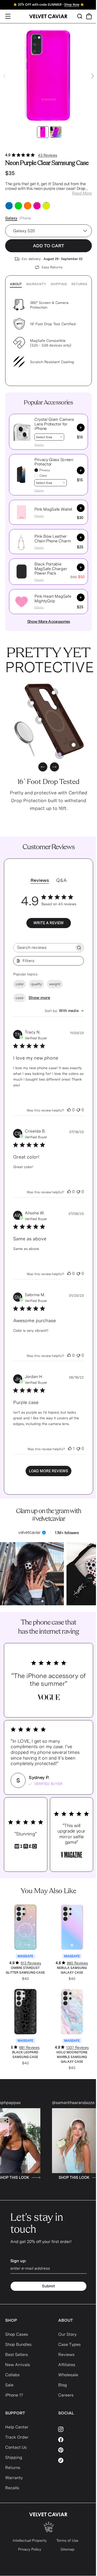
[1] (40, 720)
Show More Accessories (49, 621)
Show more (39, 998)
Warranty (36, 284)
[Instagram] (75, 2429)
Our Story (67, 2334)
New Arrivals (18, 2365)
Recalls (12, 2488)
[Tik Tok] (75, 2460)
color (20, 984)
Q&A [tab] (61, 880)
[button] (21, 432)
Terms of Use (67, 2540)
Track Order (17, 2437)
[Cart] (89, 16)
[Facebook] (75, 2440)
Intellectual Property (30, 2540)
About (16, 284)
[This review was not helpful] (78, 1110)
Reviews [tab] (40, 880)
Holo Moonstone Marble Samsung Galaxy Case (72, 2057)
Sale (9, 2385)
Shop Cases (17, 2334)
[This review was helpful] (69, 1110)
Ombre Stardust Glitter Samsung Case (25, 1970)
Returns (79, 284)
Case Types (69, 2344)
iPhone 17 (14, 2395)
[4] (32, 703)
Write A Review (48, 923)
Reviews (66, 2355)
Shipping (59, 284)
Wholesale (68, 2375)
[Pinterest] (75, 2450)
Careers (66, 2395)
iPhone (25, 218)
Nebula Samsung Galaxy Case (72, 1970)
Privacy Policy (30, 2549)
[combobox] (64, 1011)
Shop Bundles (18, 2344)
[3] (74, 745)
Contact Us (16, 2447)
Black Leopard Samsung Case (25, 2055)
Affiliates (67, 2365)
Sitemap (68, 2549)
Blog (63, 2385)
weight (55, 984)
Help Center (17, 2427)
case (20, 998)
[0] (60, 754)
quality (36, 984)
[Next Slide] (93, 76)
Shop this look (44, 2178)
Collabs (12, 2375)
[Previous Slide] (4, 76)
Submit (48, 2286)
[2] (54, 693)
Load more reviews (48, 1471)
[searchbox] (44, 948)
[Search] (80, 16)
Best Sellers (17, 2355)
